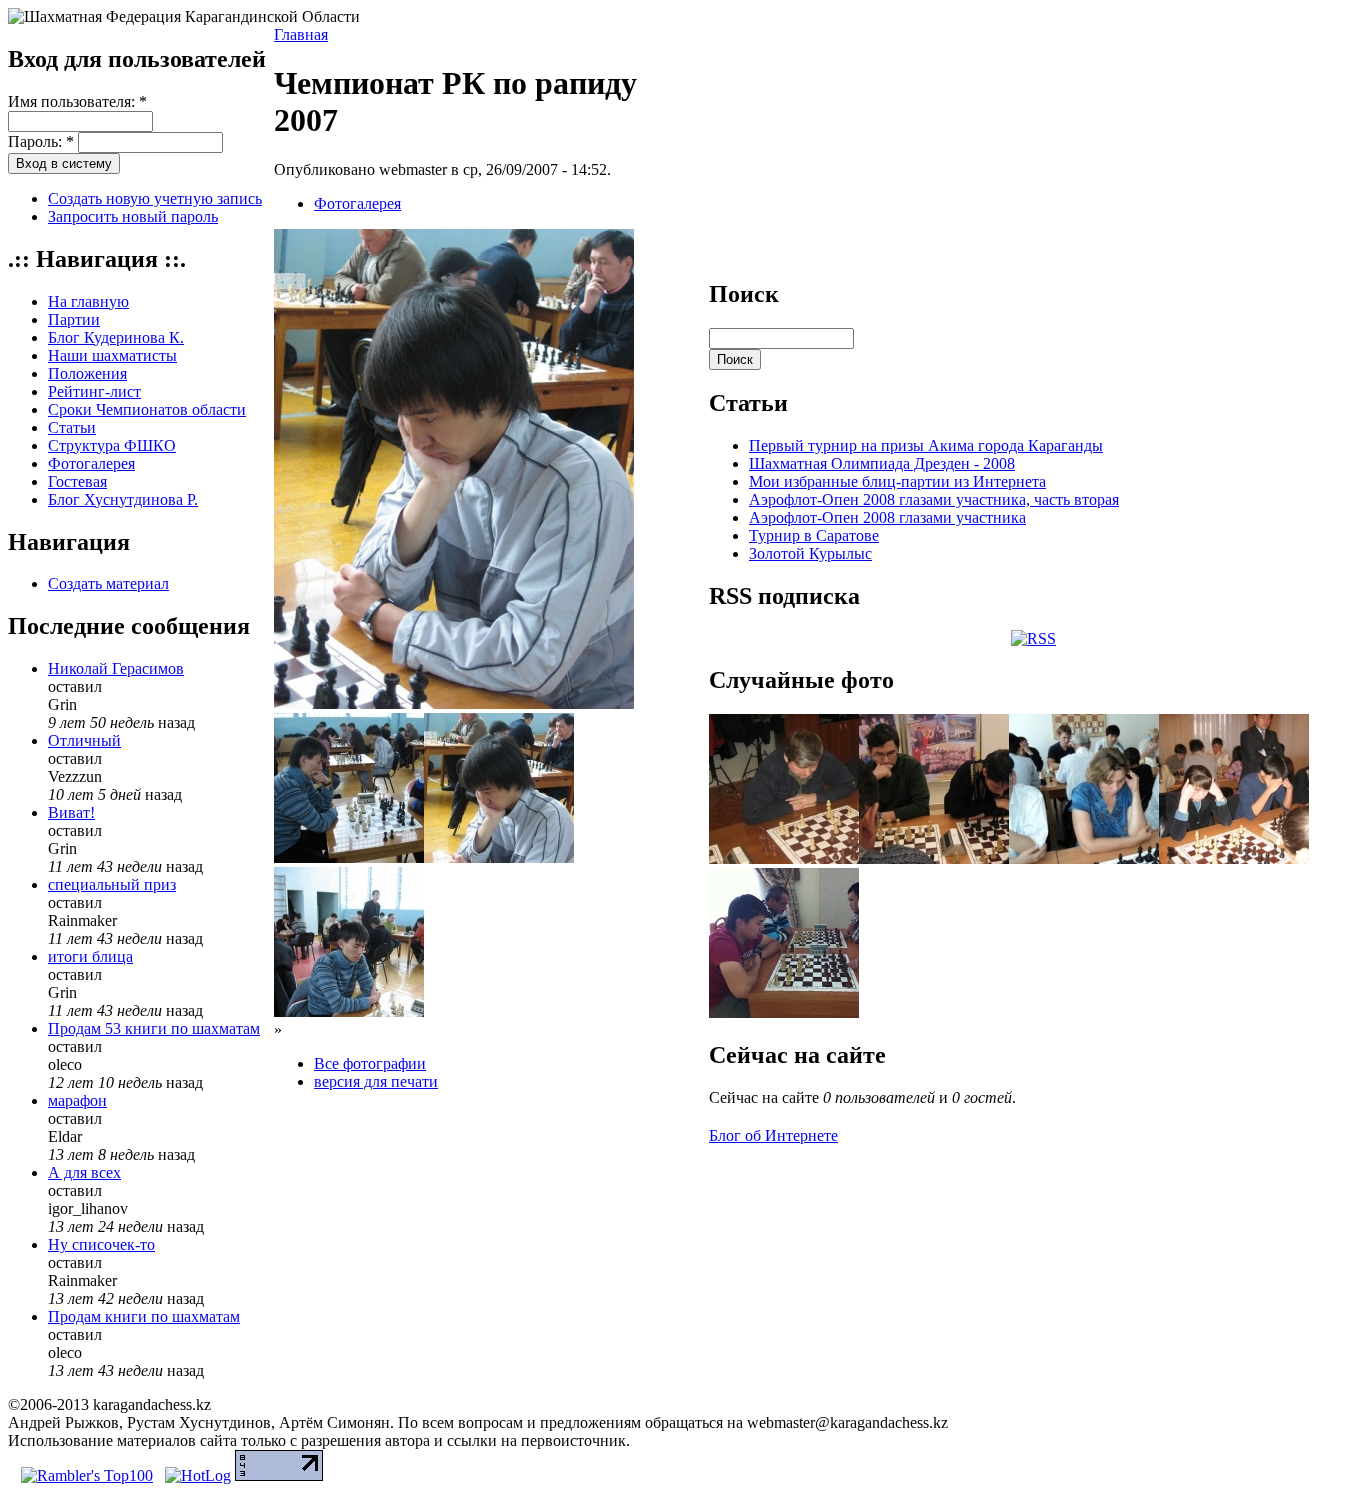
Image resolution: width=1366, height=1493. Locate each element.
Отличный (84, 740)
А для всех (84, 1172)
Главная (301, 34)
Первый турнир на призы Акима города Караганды (926, 445)
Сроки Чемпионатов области (147, 409)
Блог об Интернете (773, 1135)
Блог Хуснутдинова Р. (123, 499)
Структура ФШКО (112, 445)
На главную (88, 301)
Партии (74, 319)
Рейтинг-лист (94, 391)
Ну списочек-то (101, 1244)
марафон (77, 1100)
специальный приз (112, 884)
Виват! (71, 812)
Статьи (72, 427)
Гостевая (77, 481)
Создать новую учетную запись (155, 198)
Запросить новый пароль (133, 216)
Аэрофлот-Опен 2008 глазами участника (887, 517)
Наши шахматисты (112, 355)
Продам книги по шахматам (144, 1316)
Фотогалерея (91, 463)
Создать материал (108, 583)
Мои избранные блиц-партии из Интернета (897, 481)
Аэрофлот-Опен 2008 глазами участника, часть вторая (934, 499)
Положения (87, 373)
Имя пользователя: (77, 101)
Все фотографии (370, 1063)
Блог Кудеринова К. (116, 337)
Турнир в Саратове (814, 535)
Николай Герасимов (116, 668)
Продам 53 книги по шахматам (154, 1028)
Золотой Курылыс (810, 553)
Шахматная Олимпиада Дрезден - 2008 (882, 463)
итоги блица (90, 956)
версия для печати (376, 1081)
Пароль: (41, 141)
